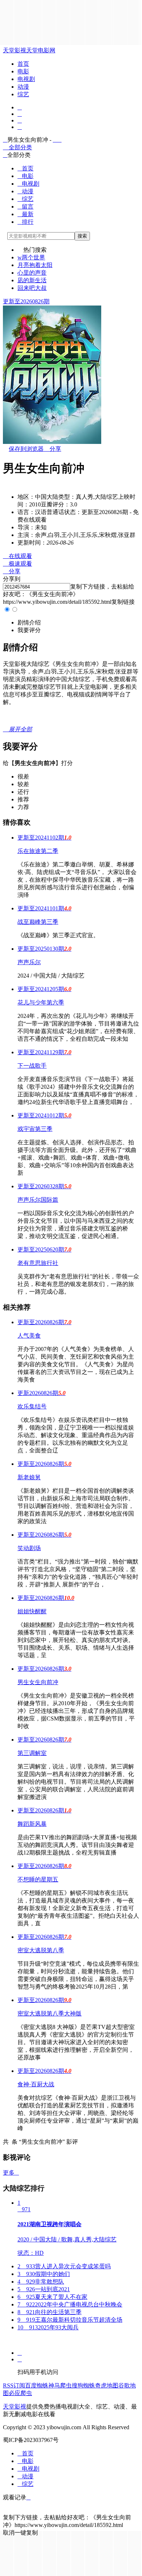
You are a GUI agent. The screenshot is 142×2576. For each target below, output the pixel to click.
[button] (29, 622)
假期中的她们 (44, 2274)
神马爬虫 (60, 2385)
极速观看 (17, 564)
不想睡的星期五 (38, 1879)
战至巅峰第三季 (38, 922)
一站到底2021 (44, 2289)
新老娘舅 (29, 1477)
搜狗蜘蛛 (83, 2385)
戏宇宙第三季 (35, 1129)
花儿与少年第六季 (41, 1002)
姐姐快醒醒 (32, 1611)
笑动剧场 (29, 1548)
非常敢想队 (41, 2282)
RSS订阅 (14, 2385)
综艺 (23, 94)
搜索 (82, 236)
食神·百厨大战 (36, 2084)
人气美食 (29, 1336)
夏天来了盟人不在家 (52, 2297)
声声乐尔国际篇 (38, 1200)
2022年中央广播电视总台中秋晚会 (70, 2304)
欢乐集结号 (32, 1406)
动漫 (23, 87)
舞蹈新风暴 (32, 1824)
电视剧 (26, 79)
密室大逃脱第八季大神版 (50, 2013)
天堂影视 (15, 50)
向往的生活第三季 (50, 2312)
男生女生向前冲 (38, 1682)
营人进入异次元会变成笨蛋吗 (64, 2266)
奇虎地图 (107, 2385)
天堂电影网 (41, 50)
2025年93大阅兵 (48, 2327)
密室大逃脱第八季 (41, 1950)
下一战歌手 (32, 1066)
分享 (52, 449)
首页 (23, 64)
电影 (23, 71)
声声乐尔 (29, 962)
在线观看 (17, 556)
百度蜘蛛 (37, 2385)
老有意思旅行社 (38, 1263)
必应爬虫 (20, 2393)
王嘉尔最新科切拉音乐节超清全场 (70, 2320)
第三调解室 (32, 1753)
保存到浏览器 (26, 449)
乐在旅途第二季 (38, 851)
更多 (11, 2173)
